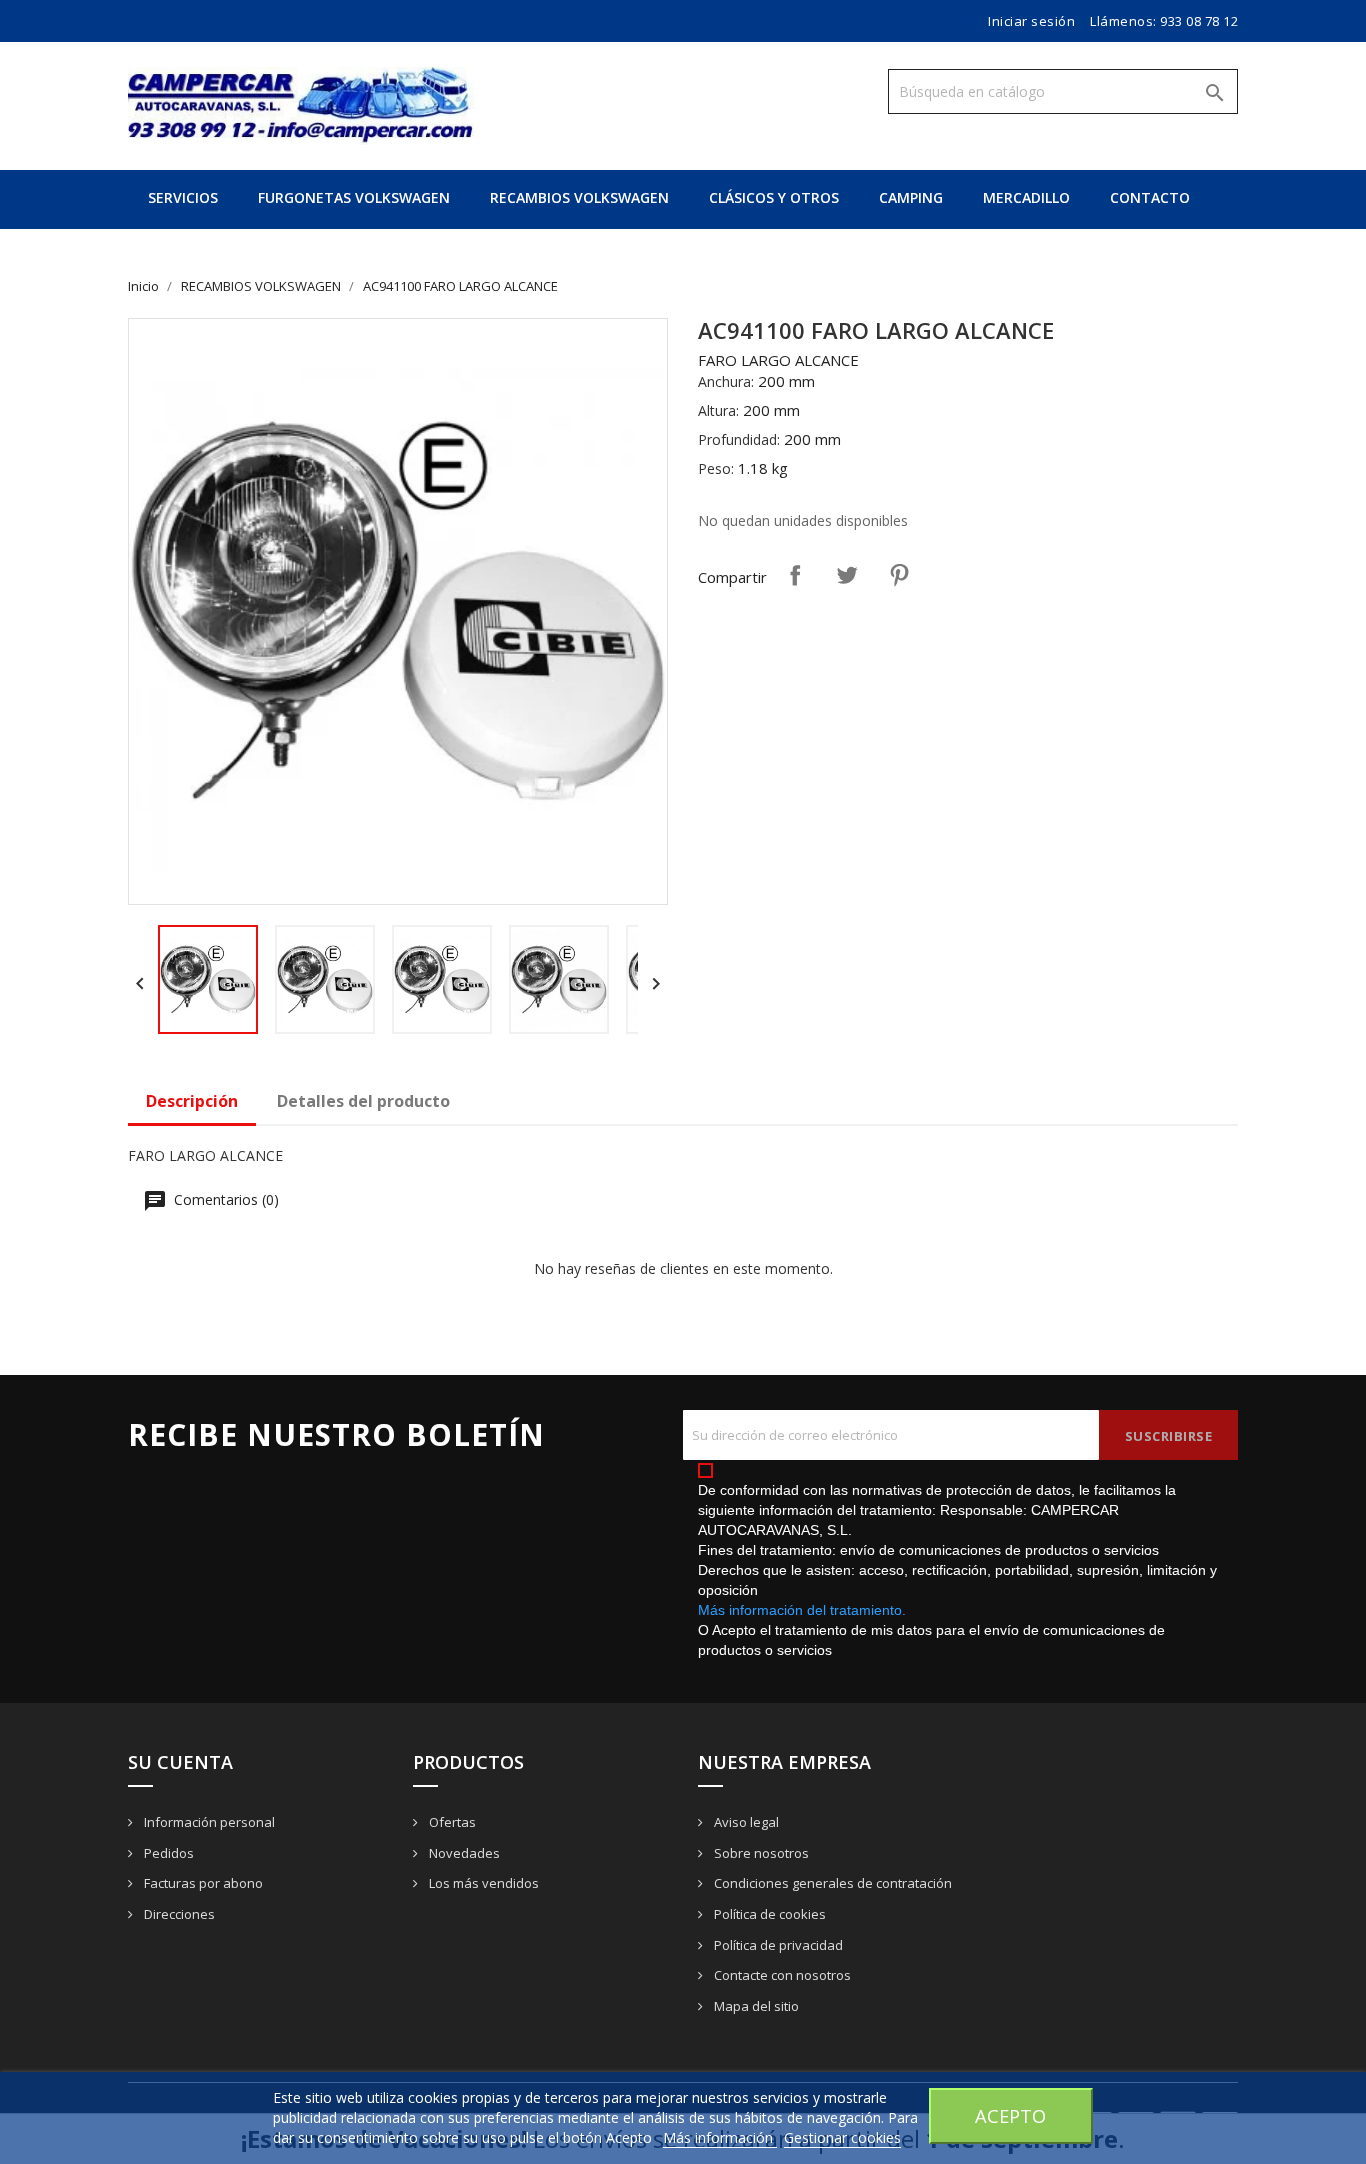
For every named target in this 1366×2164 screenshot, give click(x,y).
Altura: (718, 410)
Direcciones (178, 1914)
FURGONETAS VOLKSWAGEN (354, 197)
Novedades (463, 1853)
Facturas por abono (202, 1883)
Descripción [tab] (192, 1101)
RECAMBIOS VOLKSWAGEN (579, 197)
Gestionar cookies (842, 2137)
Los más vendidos (482, 1883)
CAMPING (911, 197)
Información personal (208, 1822)
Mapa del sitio (755, 2006)
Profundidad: (739, 439)
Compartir (795, 575)
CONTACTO (1150, 197)
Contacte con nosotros (781, 1975)
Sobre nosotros (760, 1853)
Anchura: (726, 381)
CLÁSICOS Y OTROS (774, 197)
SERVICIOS (183, 197)
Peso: (716, 468)
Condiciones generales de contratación (831, 1883)
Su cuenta (180, 1762)
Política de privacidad (777, 1945)
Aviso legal (745, 1822)
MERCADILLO (1026, 197)
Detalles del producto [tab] (363, 1101)
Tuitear (847, 575)
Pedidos (167, 1853)
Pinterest (899, 575)
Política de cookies (768, 1914)
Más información (720, 2137)
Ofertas (451, 1822)
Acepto (1010, 2115)
